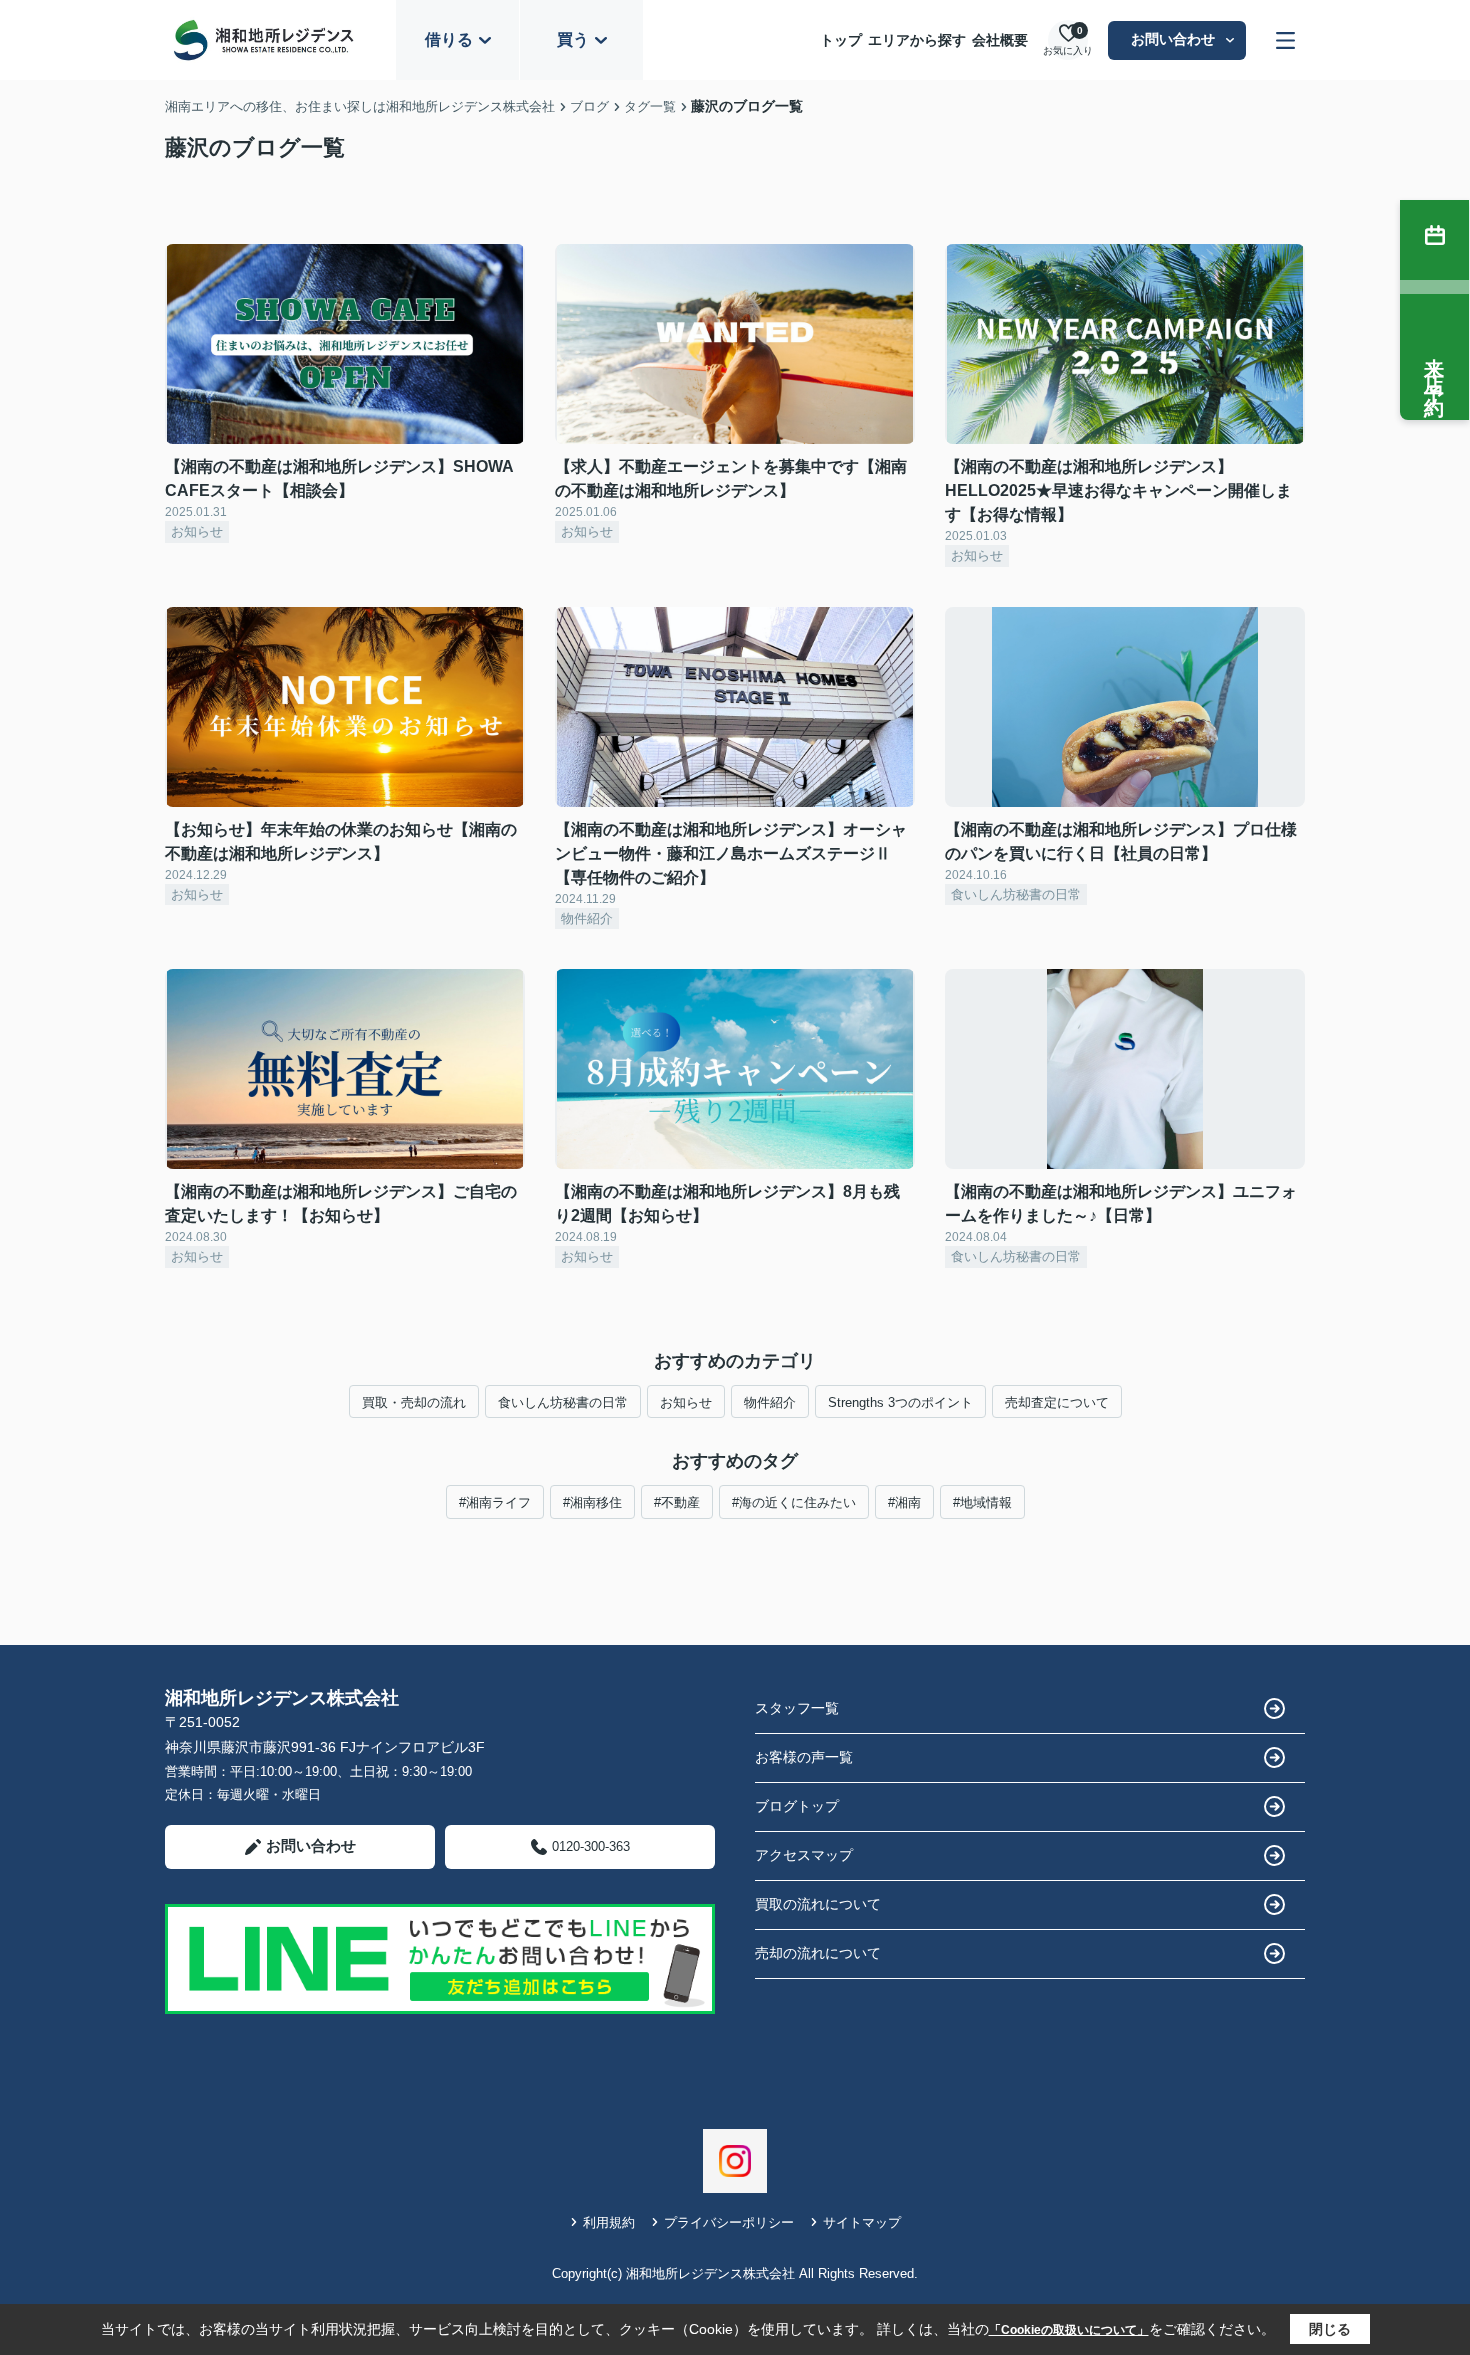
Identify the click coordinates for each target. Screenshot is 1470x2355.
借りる (449, 39)
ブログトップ (797, 1806)
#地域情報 (982, 1502)
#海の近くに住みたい (794, 1502)
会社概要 (1000, 40)
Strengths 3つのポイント (900, 1402)
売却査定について (1057, 1402)
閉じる (1330, 2329)
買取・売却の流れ (414, 1402)
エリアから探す (917, 40)
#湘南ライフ (495, 1502)
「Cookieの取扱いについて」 (1069, 2330)
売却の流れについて (818, 1953)
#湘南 (904, 1502)
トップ (841, 40)
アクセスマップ (804, 1855)
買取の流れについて (818, 1904)
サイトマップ (862, 2222)
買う (573, 39)
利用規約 (609, 2222)
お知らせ (686, 1402)
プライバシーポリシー (729, 2222)
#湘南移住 (592, 1502)
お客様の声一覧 (804, 1757)
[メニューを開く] (1285, 40)
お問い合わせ (1173, 39)
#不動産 (677, 1502)
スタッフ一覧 (797, 1708)
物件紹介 (770, 1402)
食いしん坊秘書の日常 (563, 1402)
